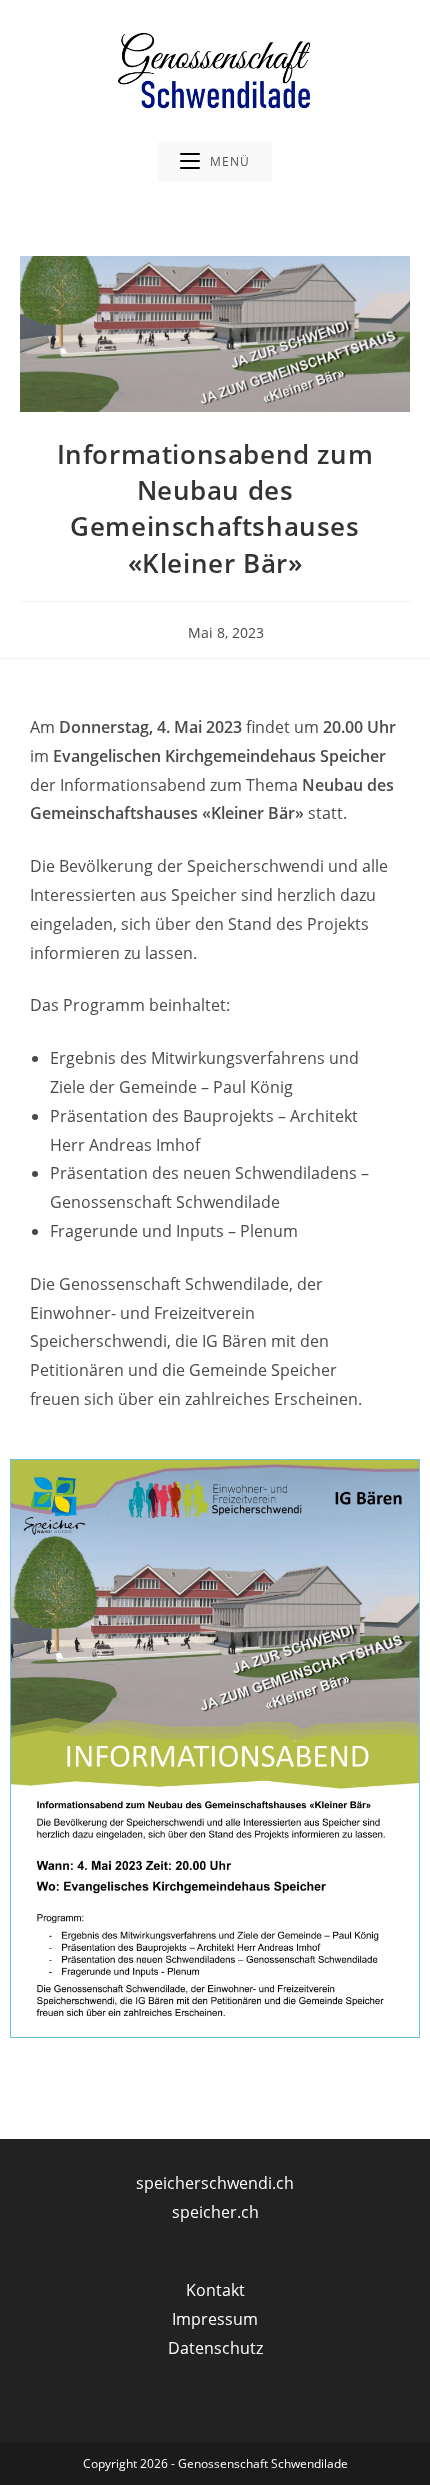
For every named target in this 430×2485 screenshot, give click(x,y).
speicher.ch (215, 2212)
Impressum (215, 2319)
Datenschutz (215, 2348)
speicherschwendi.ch (215, 2183)
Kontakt (215, 2290)
